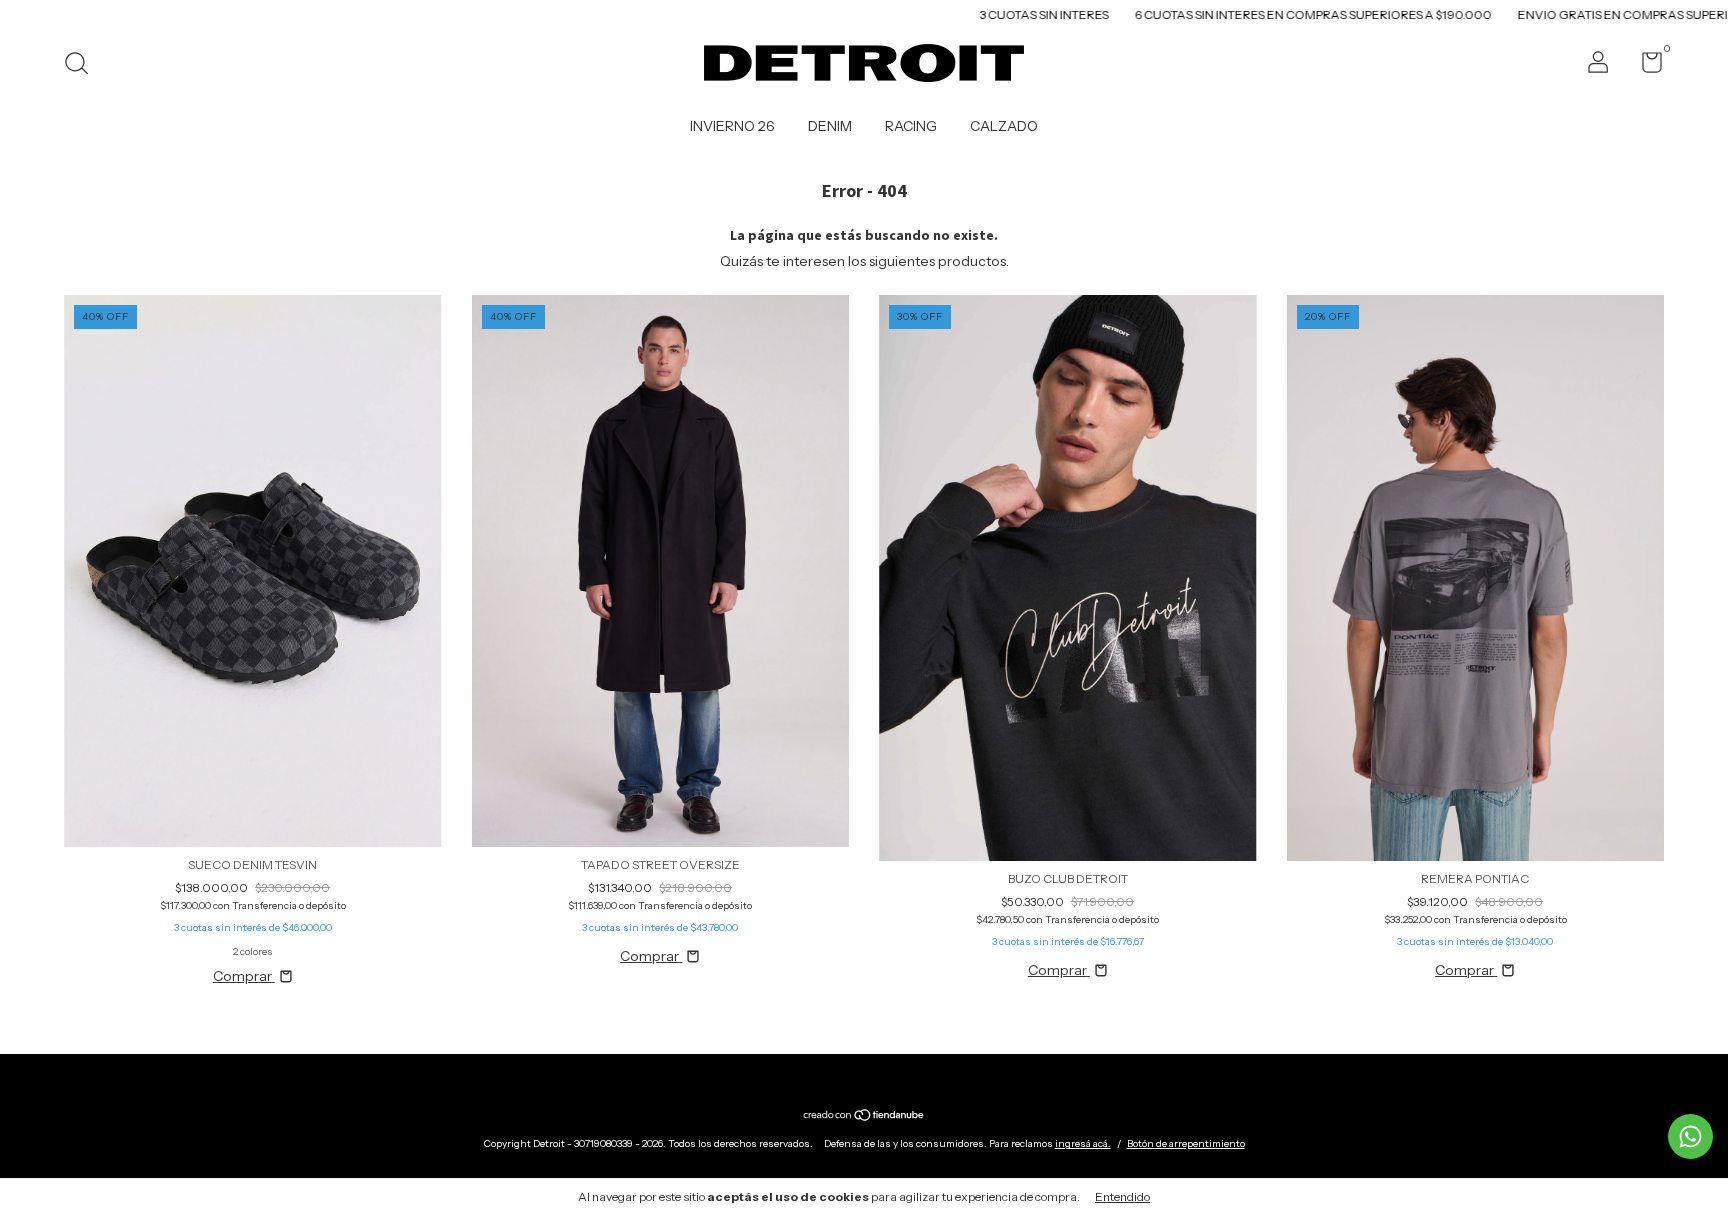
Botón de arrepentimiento (1186, 1143)
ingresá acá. (1083, 1143)
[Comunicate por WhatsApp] (1690, 1136)
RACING (911, 126)
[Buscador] (83, 65)
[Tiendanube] (864, 1116)
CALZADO (1004, 126)
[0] (1644, 66)
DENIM (830, 126)
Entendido (1122, 1196)
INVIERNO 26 (732, 126)
